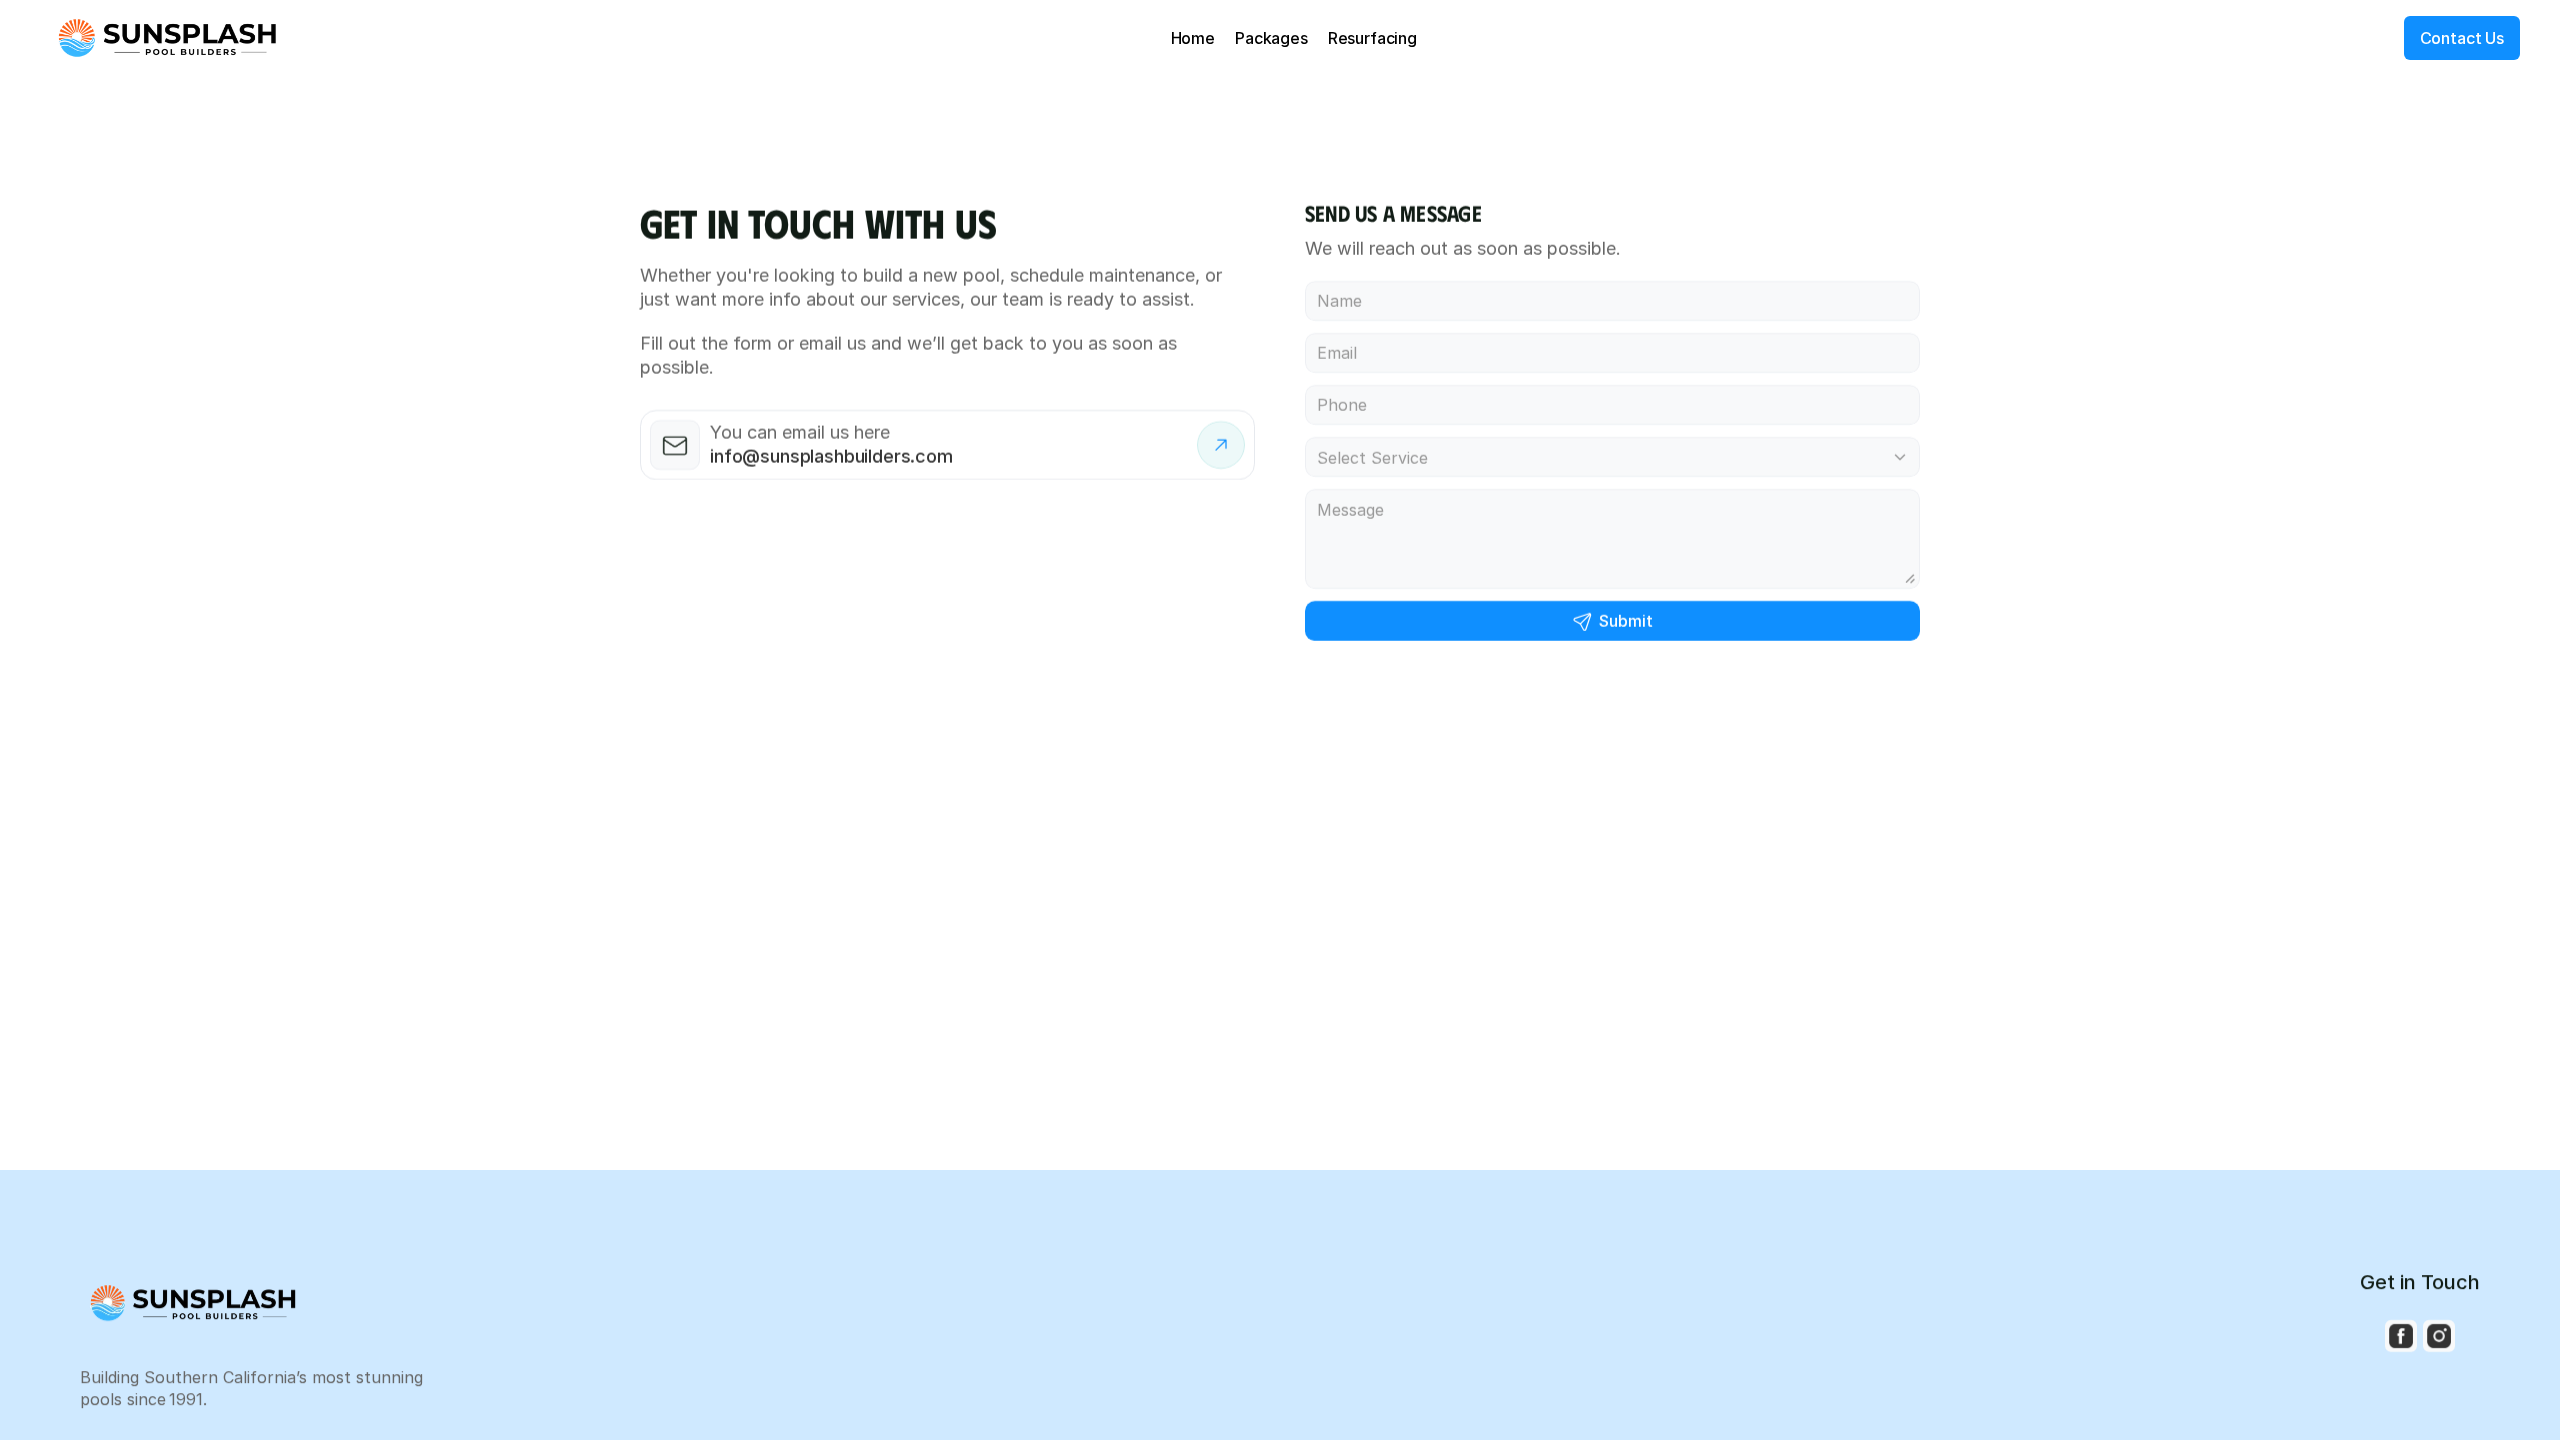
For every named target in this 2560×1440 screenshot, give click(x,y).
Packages (1271, 38)
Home (1193, 38)
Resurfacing (1372, 38)
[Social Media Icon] (2401, 1336)
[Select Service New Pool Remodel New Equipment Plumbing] (1612, 457)
